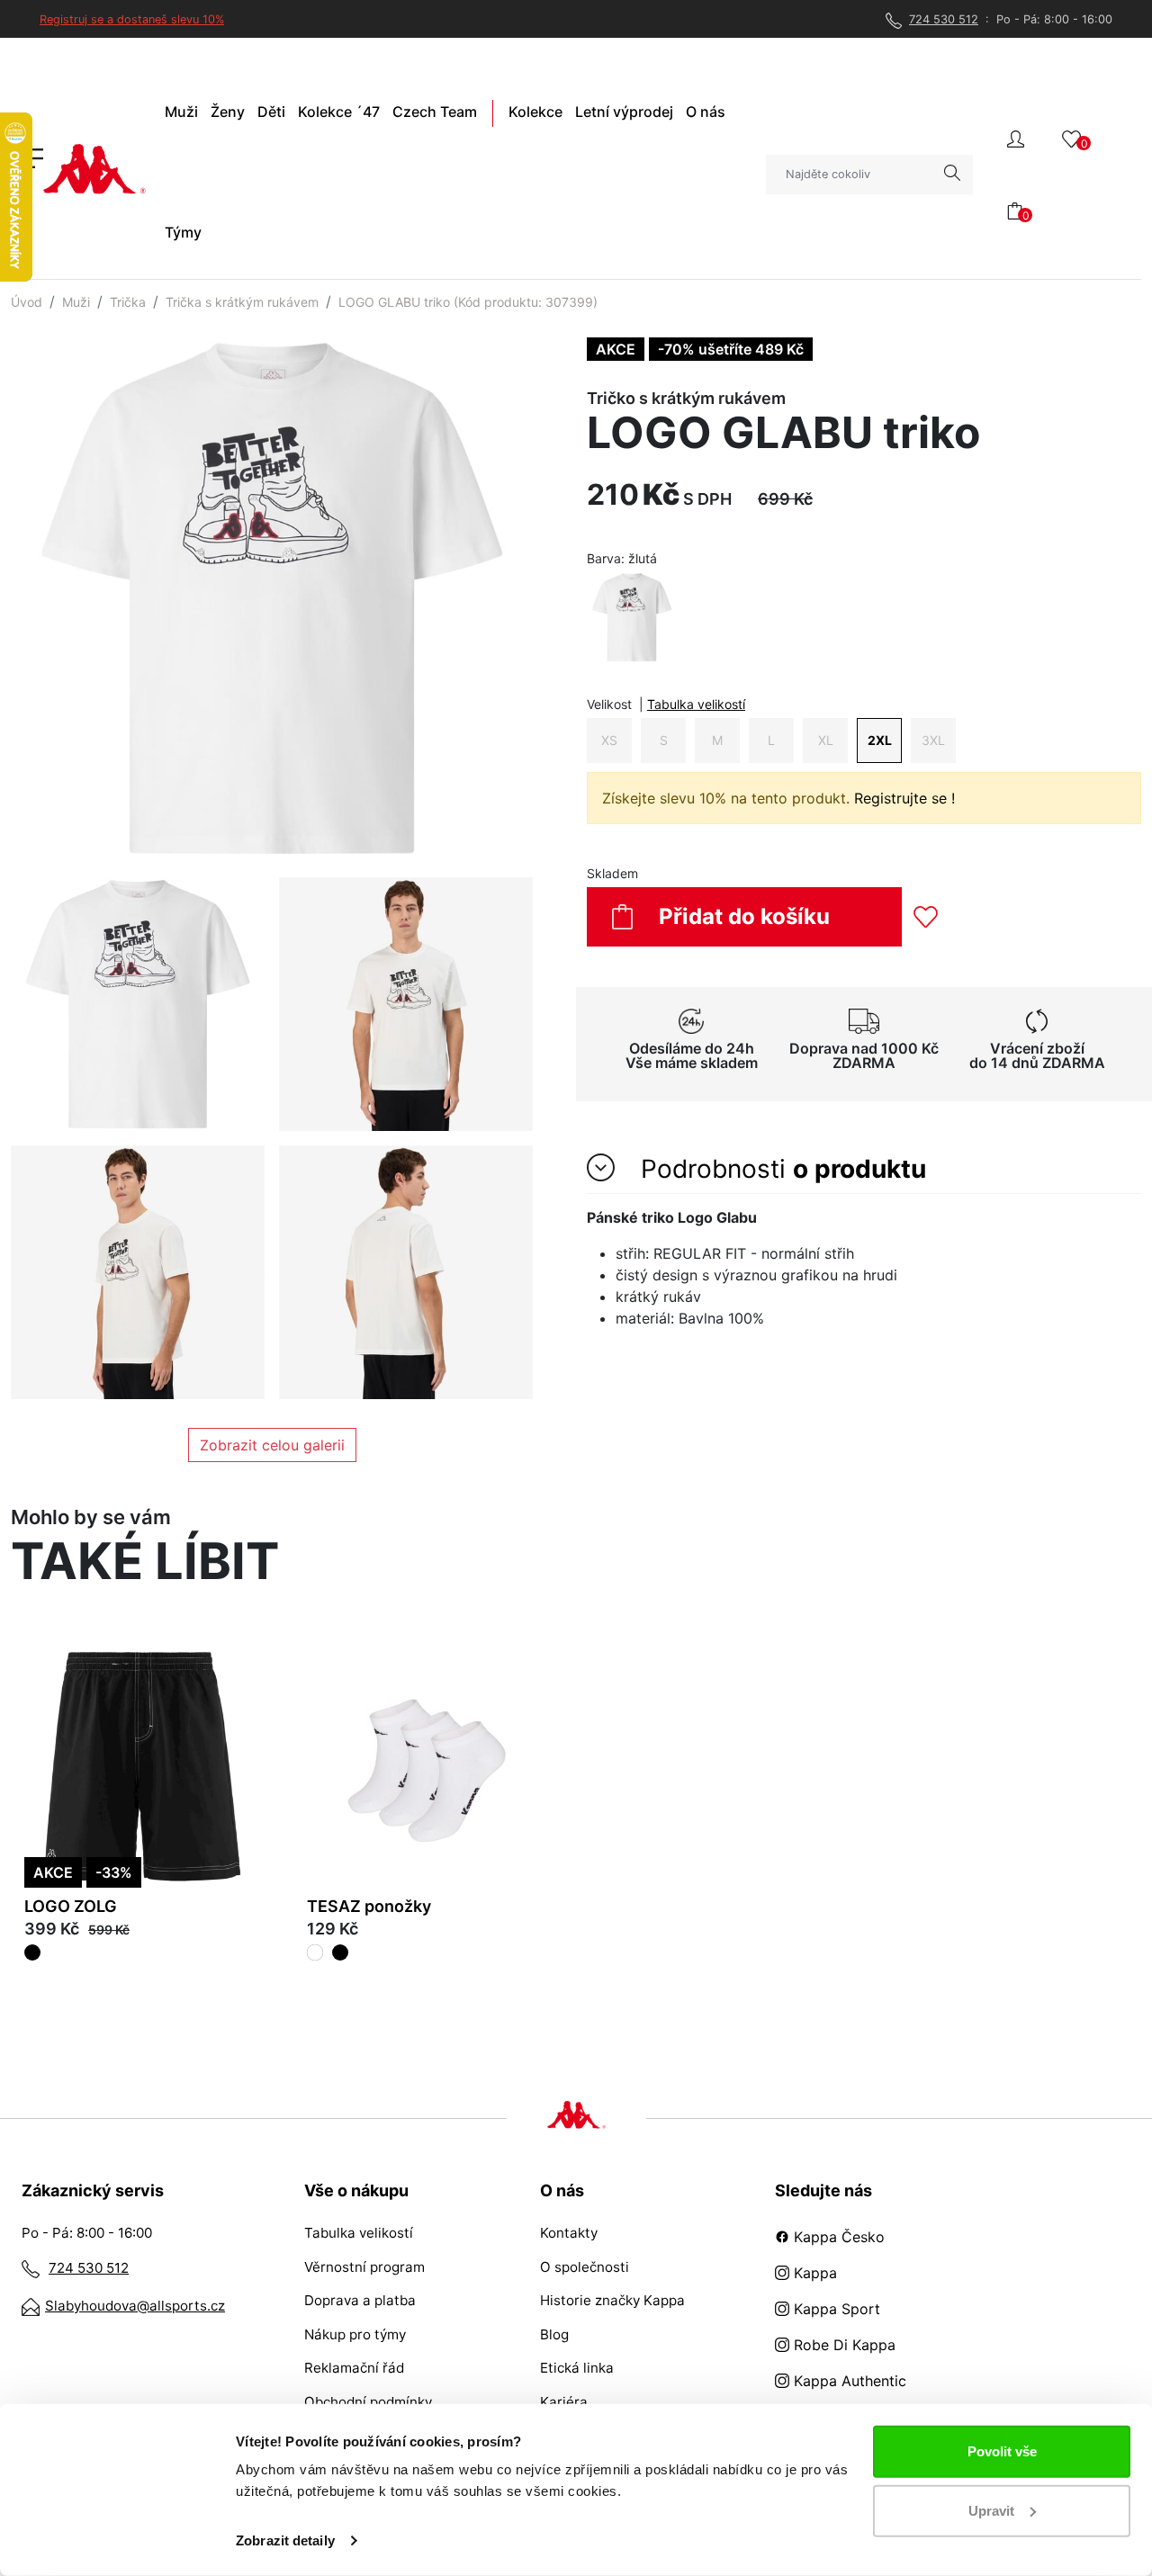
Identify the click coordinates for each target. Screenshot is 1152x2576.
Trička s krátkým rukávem (242, 302)
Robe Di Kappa (842, 2345)
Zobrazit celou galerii (272, 1445)
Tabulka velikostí (696, 704)
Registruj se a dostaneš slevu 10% (132, 19)
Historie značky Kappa (612, 2300)
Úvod (27, 302)
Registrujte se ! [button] (904, 798)
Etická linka (577, 2368)
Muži (76, 302)
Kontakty (569, 2233)
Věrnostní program (364, 2267)
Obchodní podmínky (368, 2402)
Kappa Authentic (848, 2381)
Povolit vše (1002, 2451)
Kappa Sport (835, 2309)
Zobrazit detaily (285, 2540)
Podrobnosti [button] (780, 1169)
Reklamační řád (354, 2368)
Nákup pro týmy (355, 2334)
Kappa (813, 2273)
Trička (128, 302)
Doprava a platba (360, 2300)
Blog (554, 2334)
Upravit (991, 2510)
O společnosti (585, 2267)
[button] (1016, 137)
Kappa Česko (837, 2237)
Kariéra (564, 2402)
